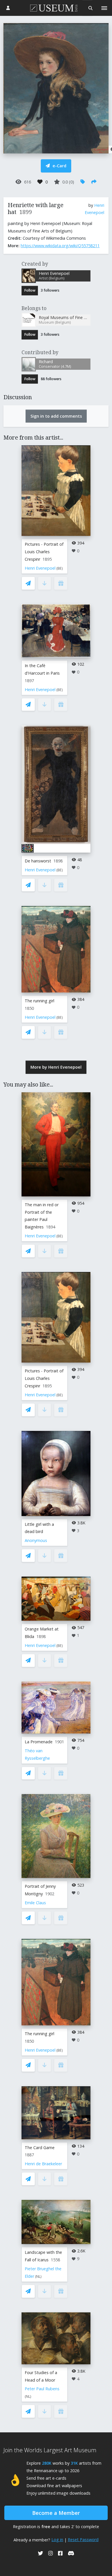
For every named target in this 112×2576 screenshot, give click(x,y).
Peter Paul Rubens (42, 2389)
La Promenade (39, 1742)
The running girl (39, 1001)
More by (56, 1067)
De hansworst (38, 861)
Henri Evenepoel (40, 568)
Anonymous (36, 1540)
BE (60, 568)
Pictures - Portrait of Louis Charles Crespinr (44, 552)
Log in (57, 2540)
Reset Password (83, 2540)
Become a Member (56, 2513)
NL (38, 2276)
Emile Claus (35, 1903)
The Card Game (40, 2148)
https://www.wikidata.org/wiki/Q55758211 (60, 246)
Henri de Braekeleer (43, 2164)
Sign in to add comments (56, 416)
